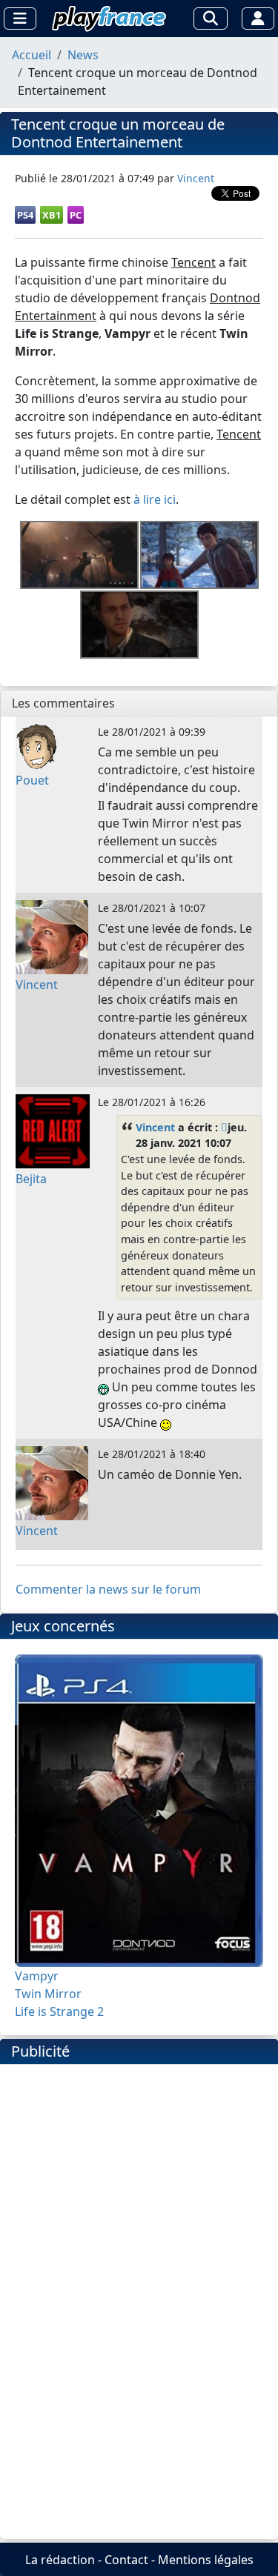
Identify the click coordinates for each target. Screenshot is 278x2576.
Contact (126, 2560)
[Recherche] (211, 19)
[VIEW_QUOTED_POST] (224, 1127)
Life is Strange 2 (59, 2011)
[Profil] (258, 19)
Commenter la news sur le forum (108, 1589)
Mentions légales (206, 2560)
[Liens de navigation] (20, 19)
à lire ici (155, 499)
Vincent (155, 1127)
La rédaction (60, 2560)
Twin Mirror (48, 1994)
